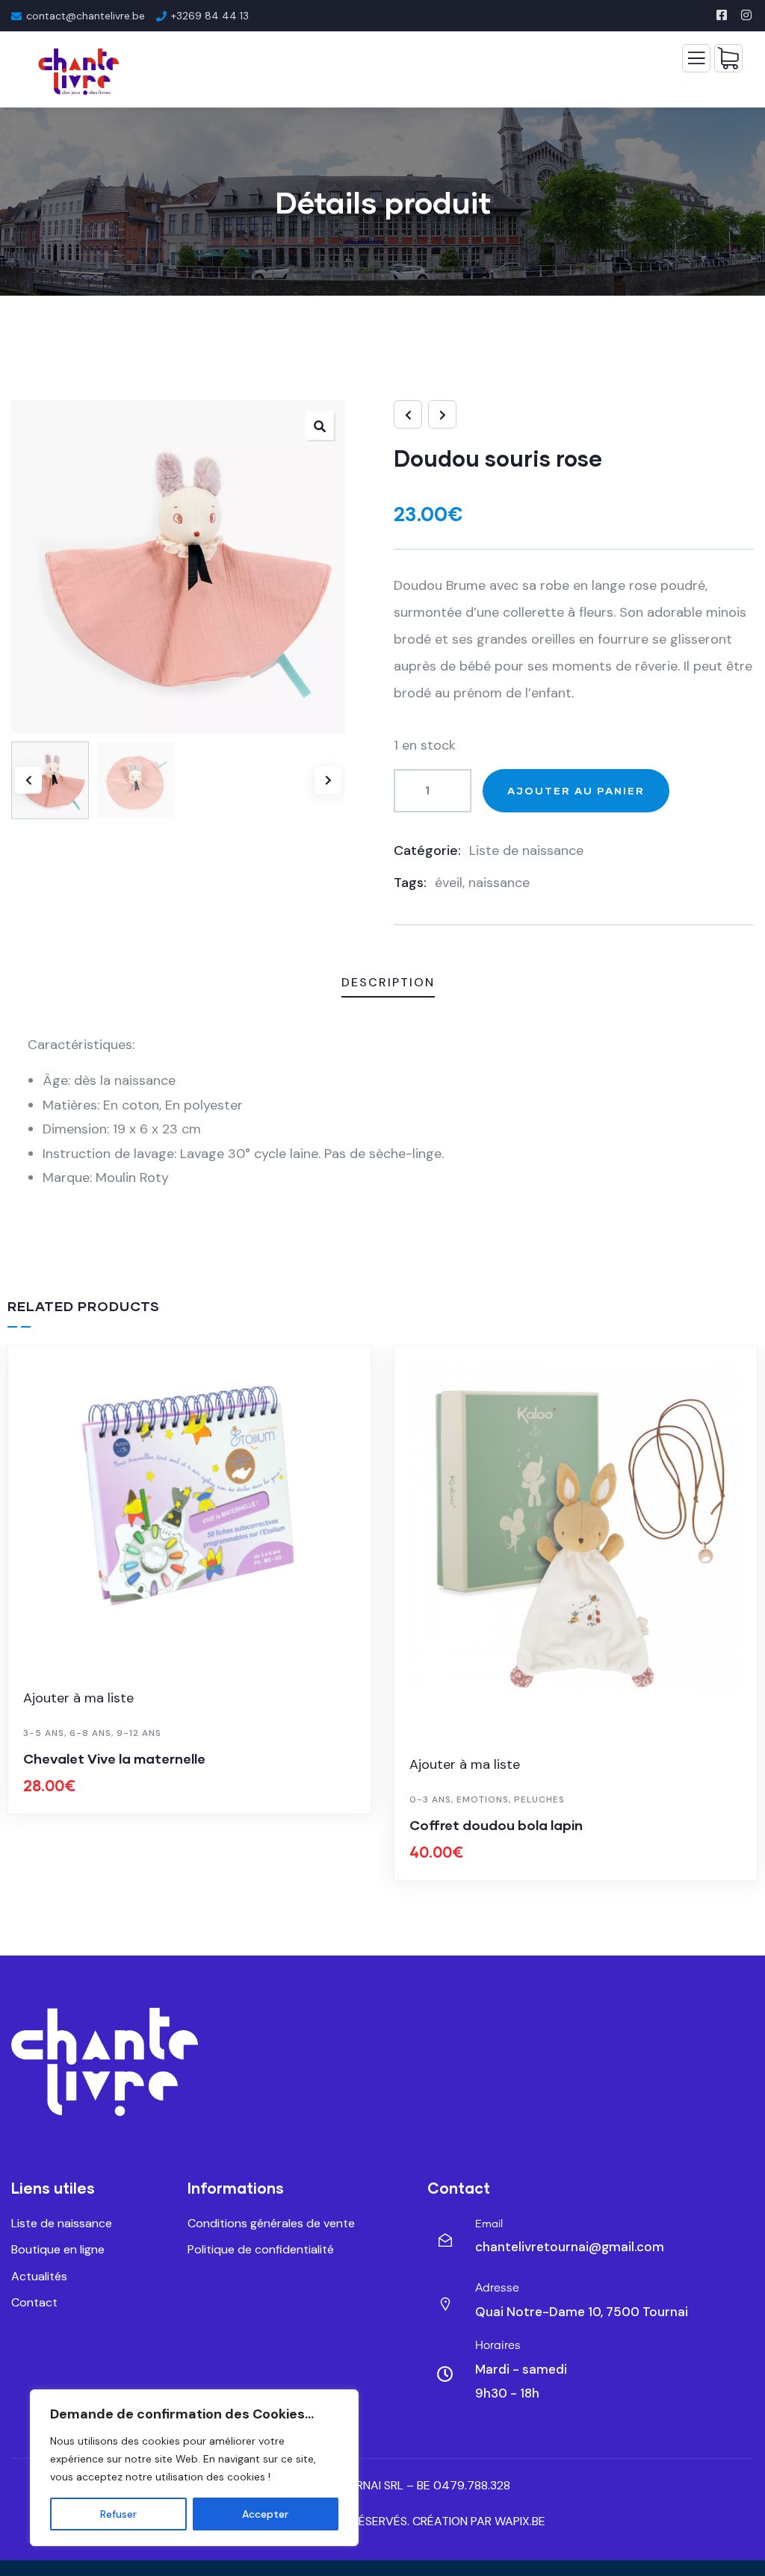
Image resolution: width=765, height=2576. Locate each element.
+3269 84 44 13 (210, 16)
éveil (449, 883)
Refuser (118, 2514)
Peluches (153, 1799)
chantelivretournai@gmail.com (570, 2247)
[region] (194, 2468)
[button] (320, 426)
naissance (499, 883)
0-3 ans (44, 1799)
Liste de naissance (526, 850)
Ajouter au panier (576, 790)
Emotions (96, 1799)
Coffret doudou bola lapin (110, 1825)
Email (489, 2224)
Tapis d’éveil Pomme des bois (506, 1825)
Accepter (265, 2514)
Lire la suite (197, 1877)
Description (388, 982)
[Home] (105, 2062)
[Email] (445, 2240)
